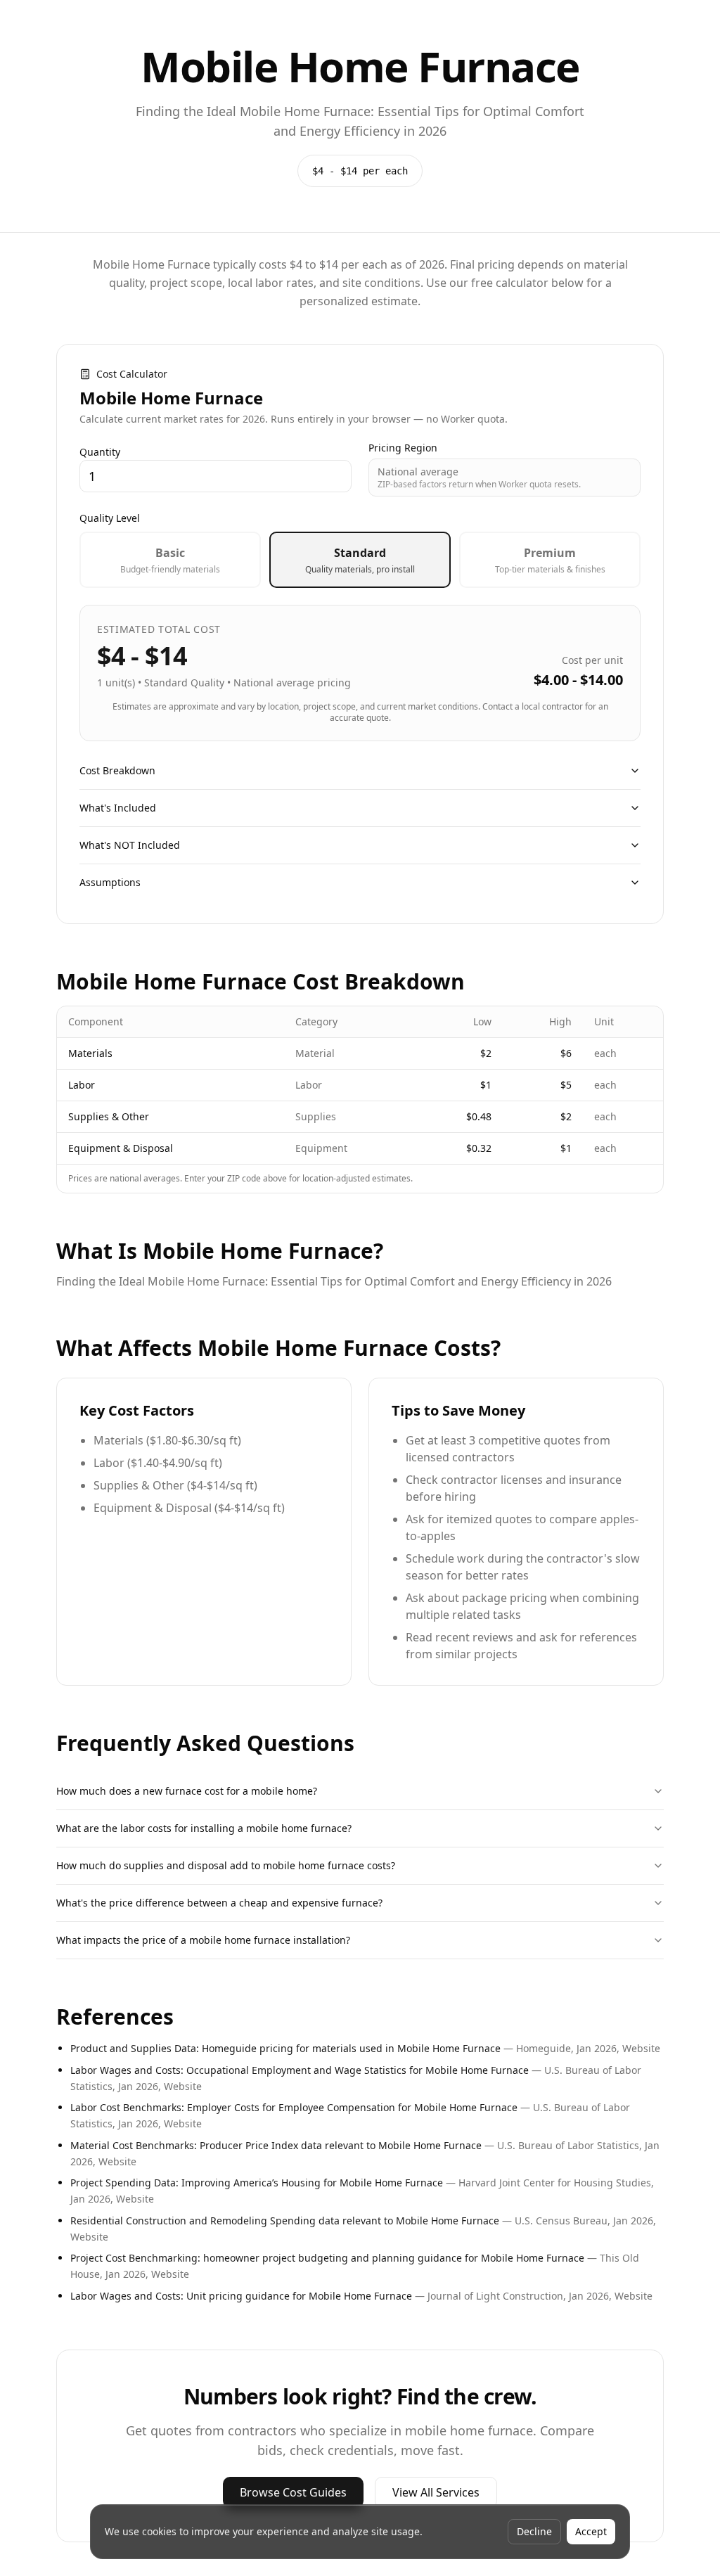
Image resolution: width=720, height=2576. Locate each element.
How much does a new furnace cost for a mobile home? (187, 1791)
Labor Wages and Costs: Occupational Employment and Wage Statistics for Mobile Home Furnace (300, 2070)
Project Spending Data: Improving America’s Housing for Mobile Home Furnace (257, 2183)
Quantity (100, 452)
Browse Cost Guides (293, 2492)
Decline (534, 2531)
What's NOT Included (130, 845)
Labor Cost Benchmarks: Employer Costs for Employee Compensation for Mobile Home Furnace (294, 2107)
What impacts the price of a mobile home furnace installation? (203, 1940)
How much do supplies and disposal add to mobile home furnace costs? (226, 1865)
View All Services (436, 2492)
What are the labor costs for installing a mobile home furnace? (204, 1828)
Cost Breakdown (117, 770)
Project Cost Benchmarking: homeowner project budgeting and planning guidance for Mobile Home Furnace (327, 2258)
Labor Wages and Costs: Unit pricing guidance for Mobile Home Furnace (241, 2296)
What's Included (118, 808)
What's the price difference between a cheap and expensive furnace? (219, 1903)
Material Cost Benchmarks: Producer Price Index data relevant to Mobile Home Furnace (276, 2145)
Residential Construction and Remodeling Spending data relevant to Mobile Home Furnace (285, 2221)
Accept (591, 2531)
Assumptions (110, 882)
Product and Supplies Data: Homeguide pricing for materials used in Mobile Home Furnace (285, 2048)
